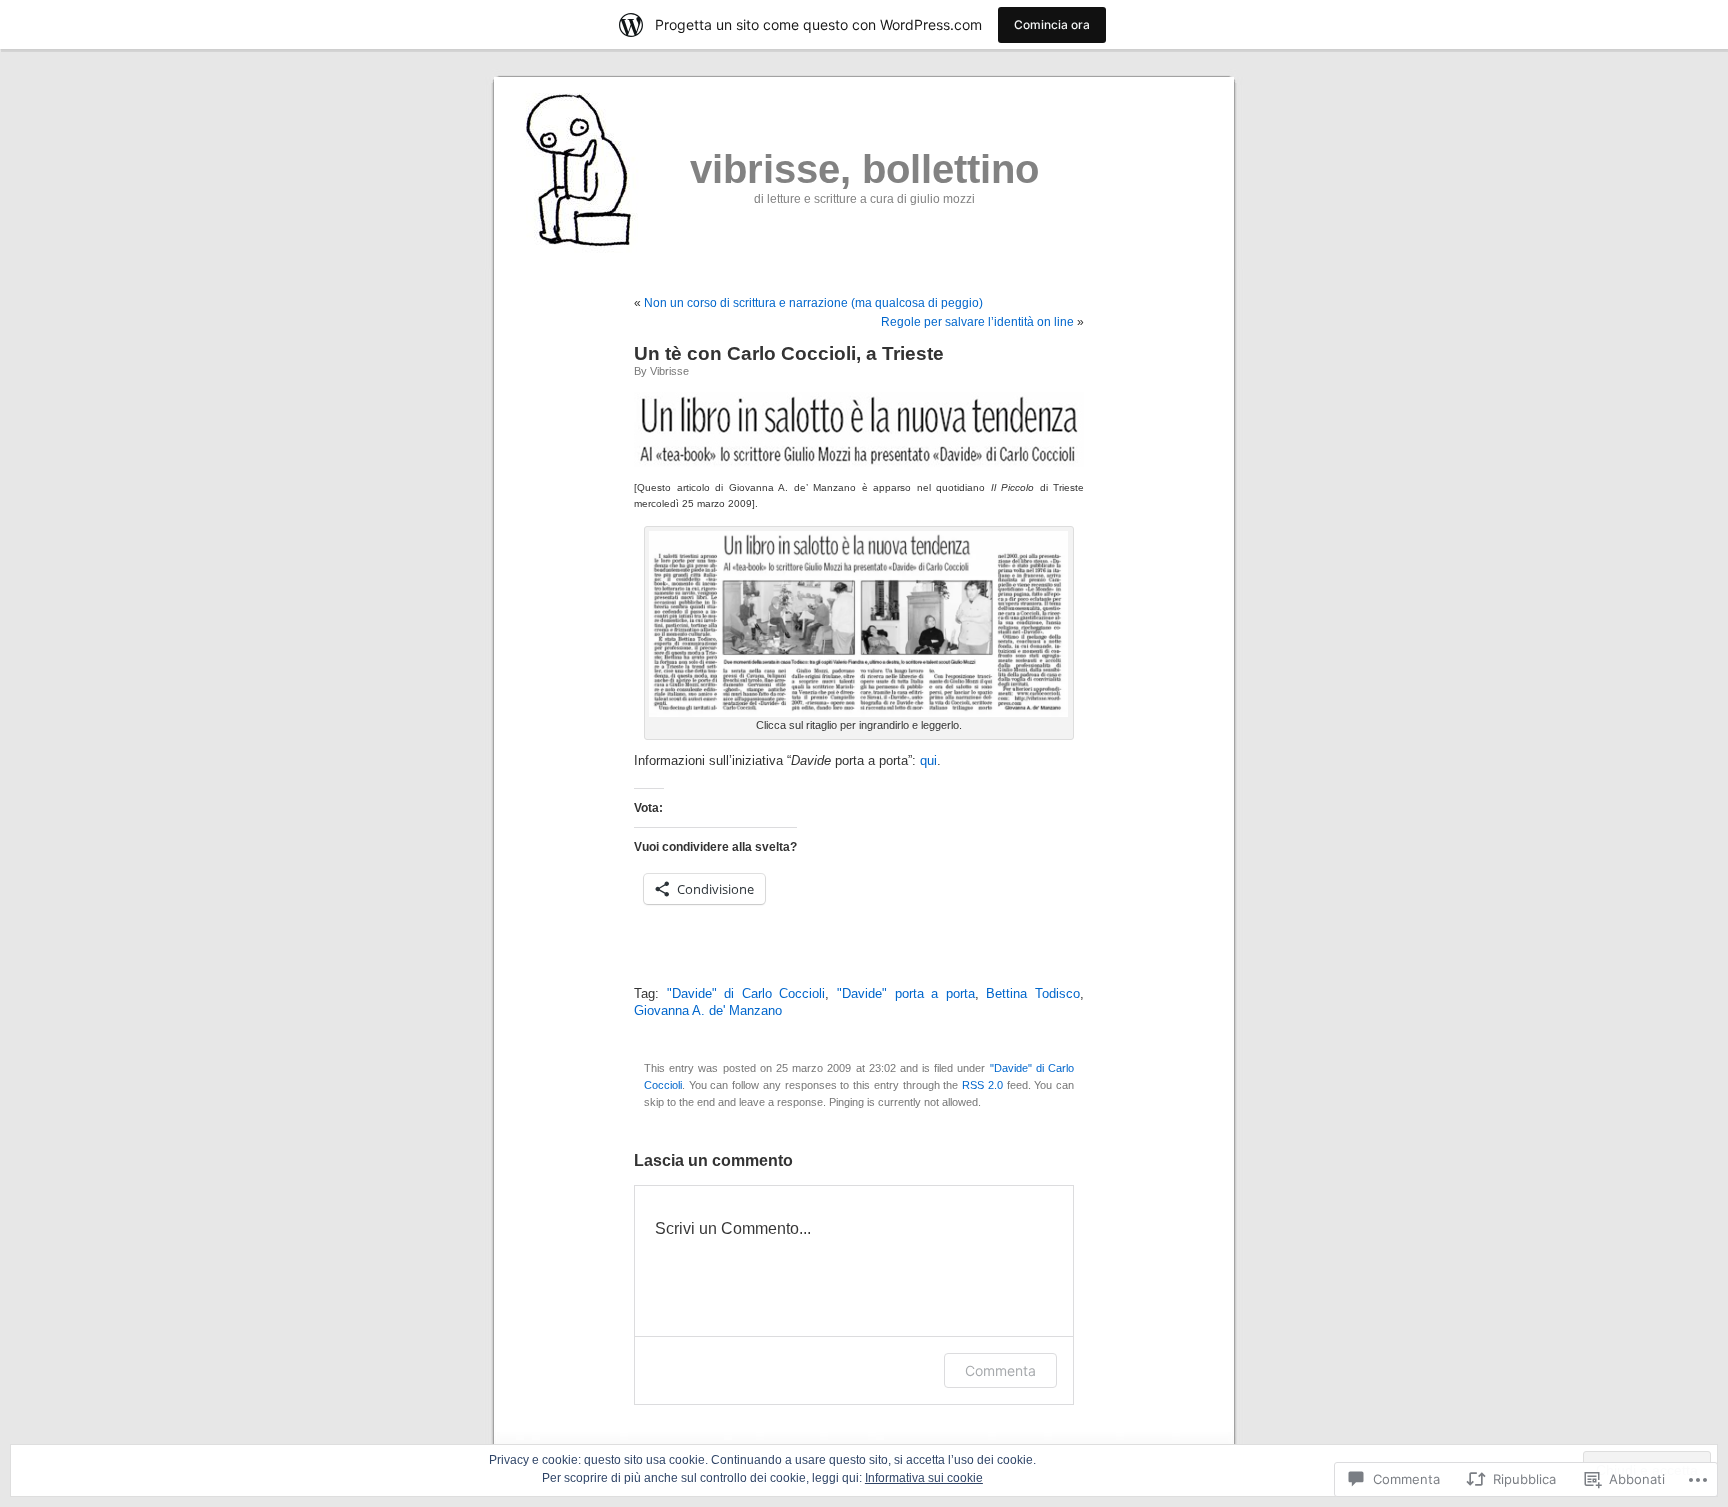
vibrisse (669, 371)
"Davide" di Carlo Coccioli (746, 994)
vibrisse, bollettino (864, 169)
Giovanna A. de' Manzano (708, 1011)
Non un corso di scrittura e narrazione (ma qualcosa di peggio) (813, 303)
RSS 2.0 (982, 1085)
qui (928, 761)
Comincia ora (1052, 24)
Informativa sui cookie (924, 1478)
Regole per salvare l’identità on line (977, 322)
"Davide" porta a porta (906, 994)
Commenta (1000, 1370)
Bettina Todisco (1033, 994)
